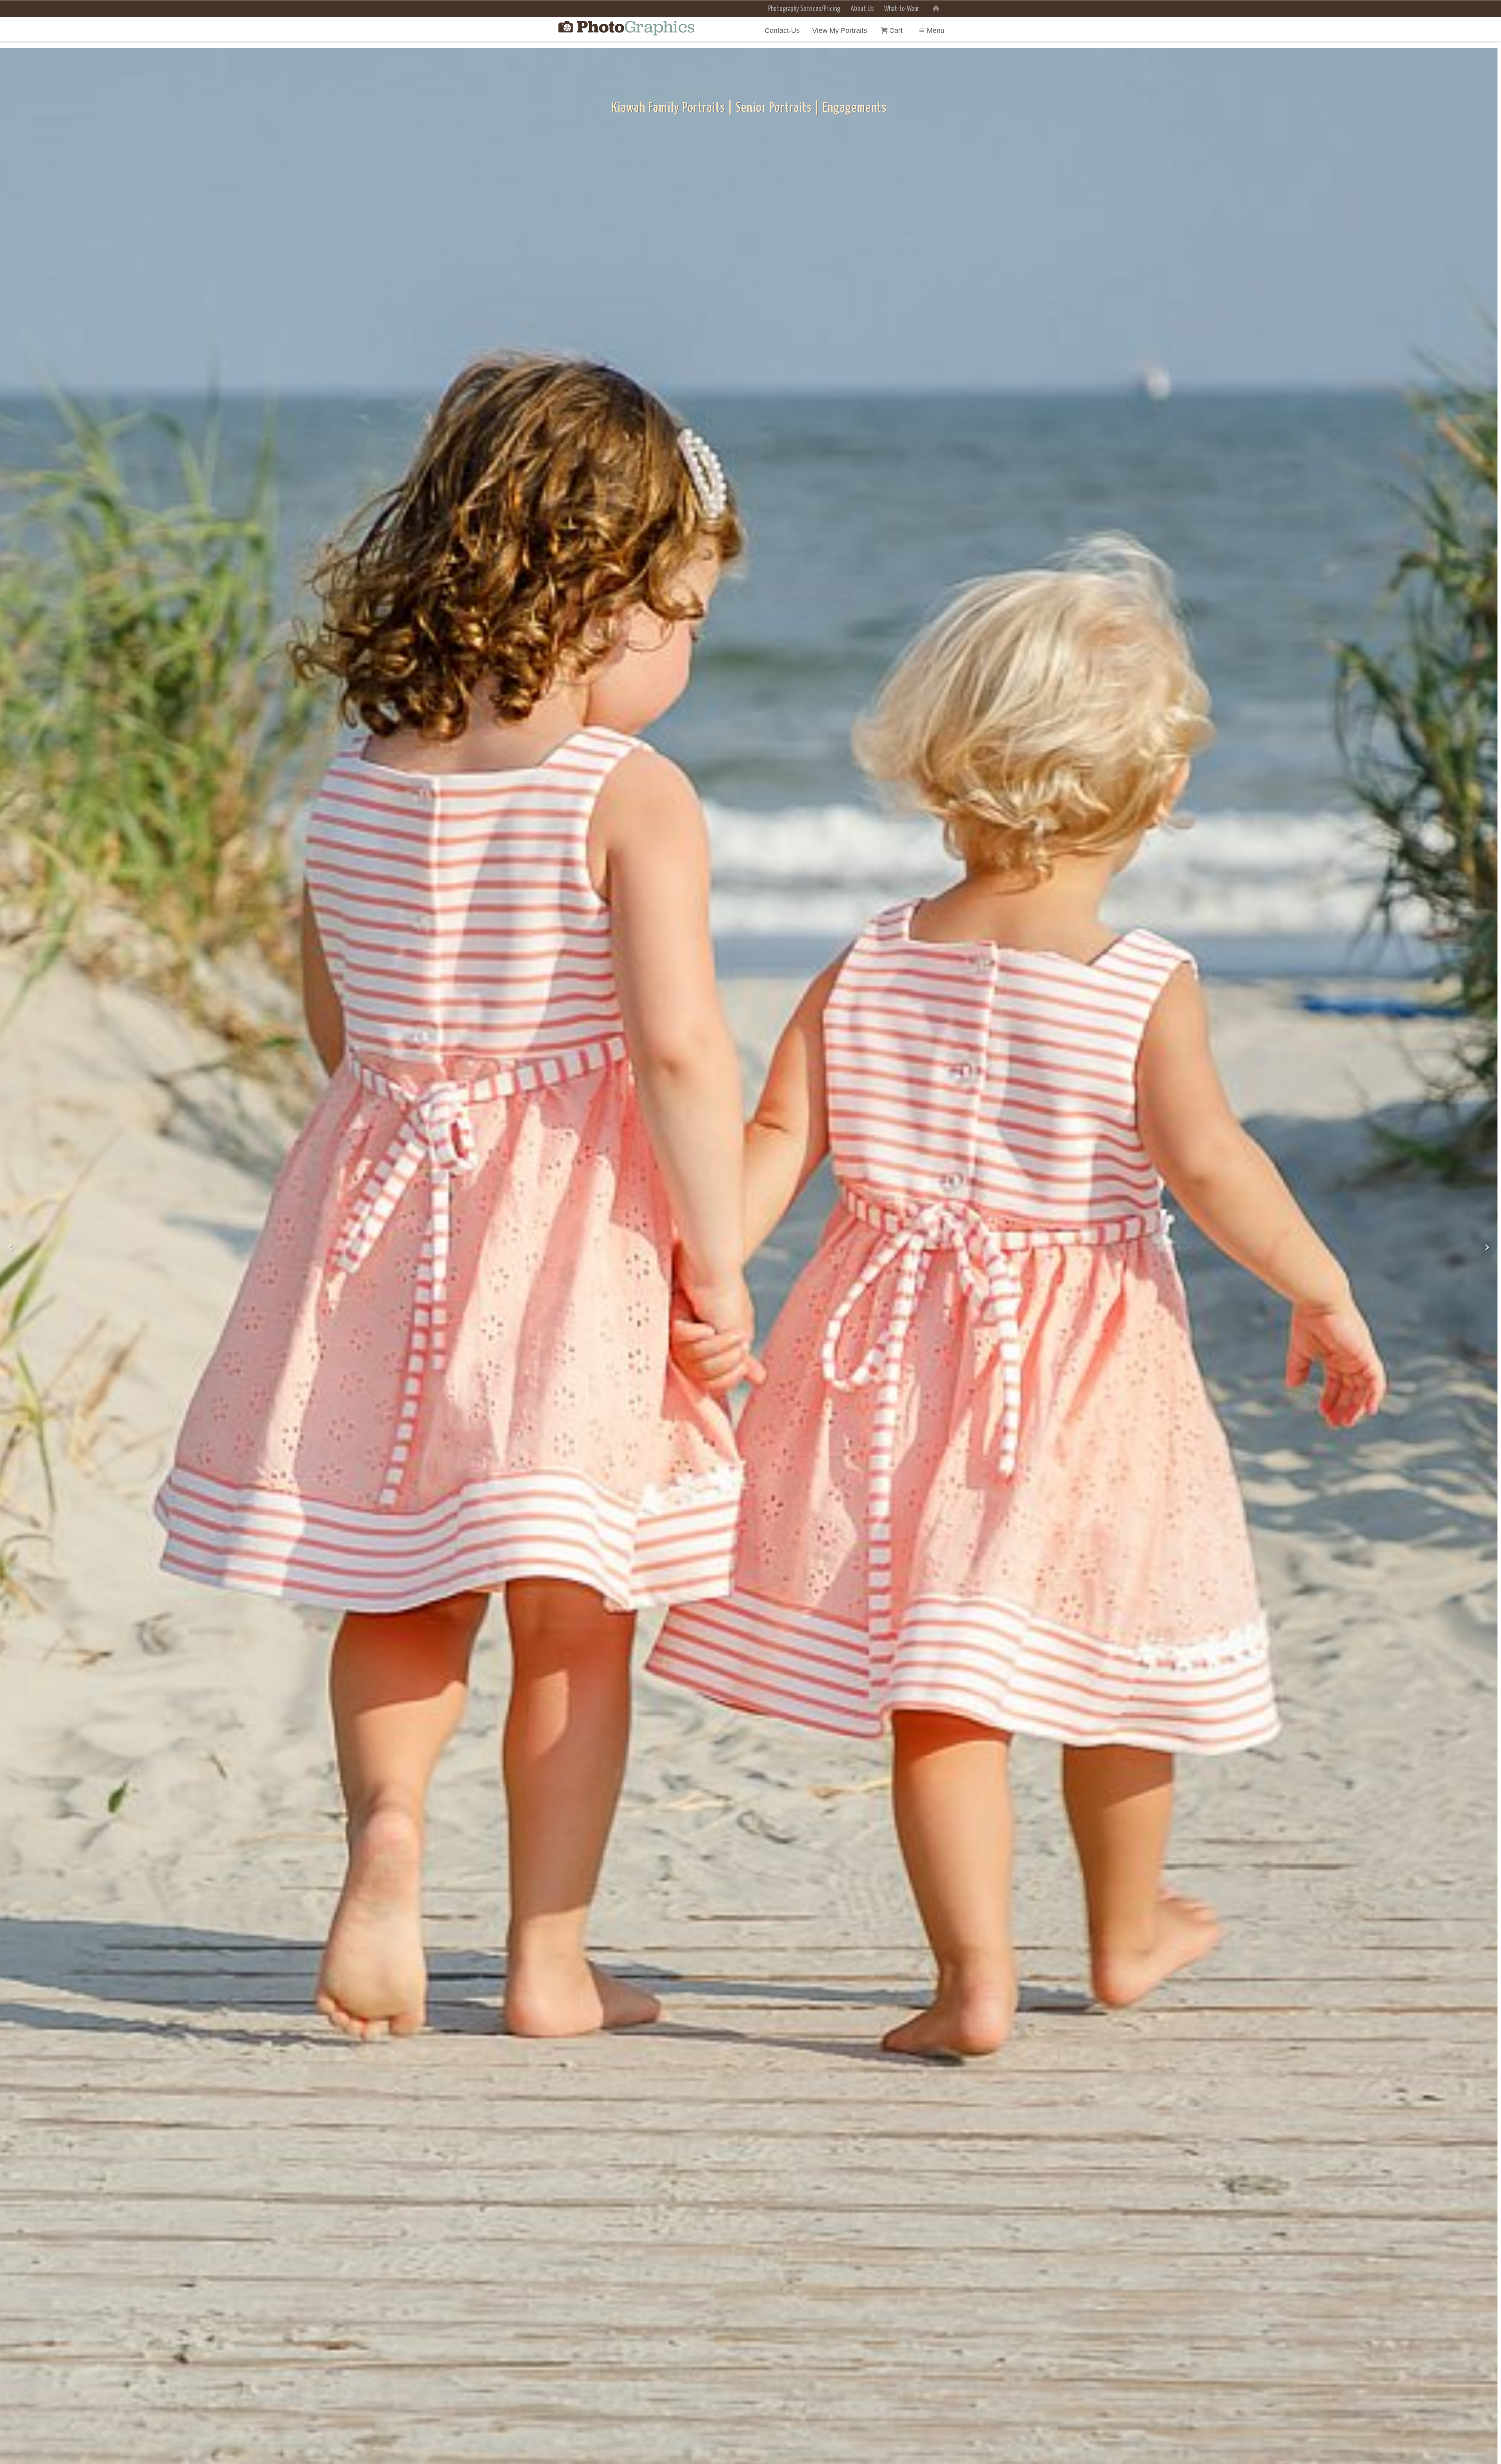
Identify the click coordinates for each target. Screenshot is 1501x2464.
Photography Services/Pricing (804, 9)
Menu (936, 30)
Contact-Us (782, 30)
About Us (862, 9)
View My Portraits (840, 30)
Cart (897, 30)
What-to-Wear (902, 9)
